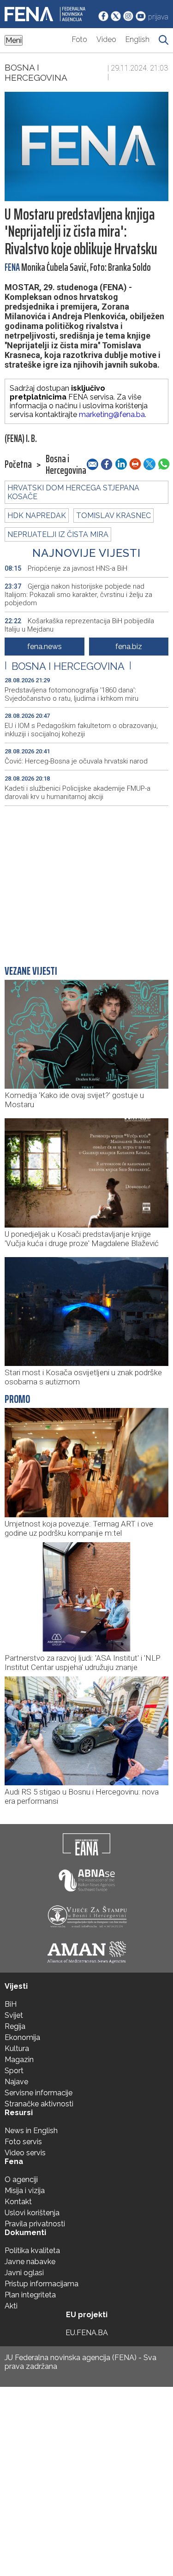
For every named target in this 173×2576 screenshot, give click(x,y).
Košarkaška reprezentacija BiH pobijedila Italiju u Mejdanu (79, 625)
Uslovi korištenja (32, 2213)
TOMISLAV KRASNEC (113, 516)
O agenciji (21, 2179)
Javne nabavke (30, 2262)
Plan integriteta (30, 2295)
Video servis (25, 2153)
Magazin (19, 2060)
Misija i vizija (25, 2191)
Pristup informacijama (42, 2284)
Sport (14, 2071)
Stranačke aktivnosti (39, 2104)
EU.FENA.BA (87, 2333)
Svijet (14, 2015)
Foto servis (23, 2142)
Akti (11, 2306)
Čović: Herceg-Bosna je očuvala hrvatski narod (76, 761)
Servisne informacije (39, 2093)
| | (68, 666)
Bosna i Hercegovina (36, 72)
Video (106, 39)
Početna (18, 465)
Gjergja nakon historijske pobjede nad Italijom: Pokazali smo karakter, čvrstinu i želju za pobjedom (78, 595)
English (137, 39)
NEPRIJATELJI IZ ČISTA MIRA (58, 534)
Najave (16, 2082)
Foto (80, 39)
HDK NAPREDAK (37, 516)
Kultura (17, 2048)
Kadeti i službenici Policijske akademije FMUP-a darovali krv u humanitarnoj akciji (78, 793)
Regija (15, 2026)
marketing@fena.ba (112, 414)
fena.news (45, 647)
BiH (11, 2004)
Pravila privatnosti (35, 2224)
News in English (31, 2131)
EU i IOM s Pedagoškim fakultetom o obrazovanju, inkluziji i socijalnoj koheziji (81, 730)
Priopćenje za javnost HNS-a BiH (66, 568)
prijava (158, 17)
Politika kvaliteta (32, 2251)
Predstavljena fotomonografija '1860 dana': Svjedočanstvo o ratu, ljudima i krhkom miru (72, 694)
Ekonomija (22, 2037)
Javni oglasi (24, 2273)
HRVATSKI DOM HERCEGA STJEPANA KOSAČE (73, 492)
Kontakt (18, 2202)
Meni (14, 40)
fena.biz (129, 647)
